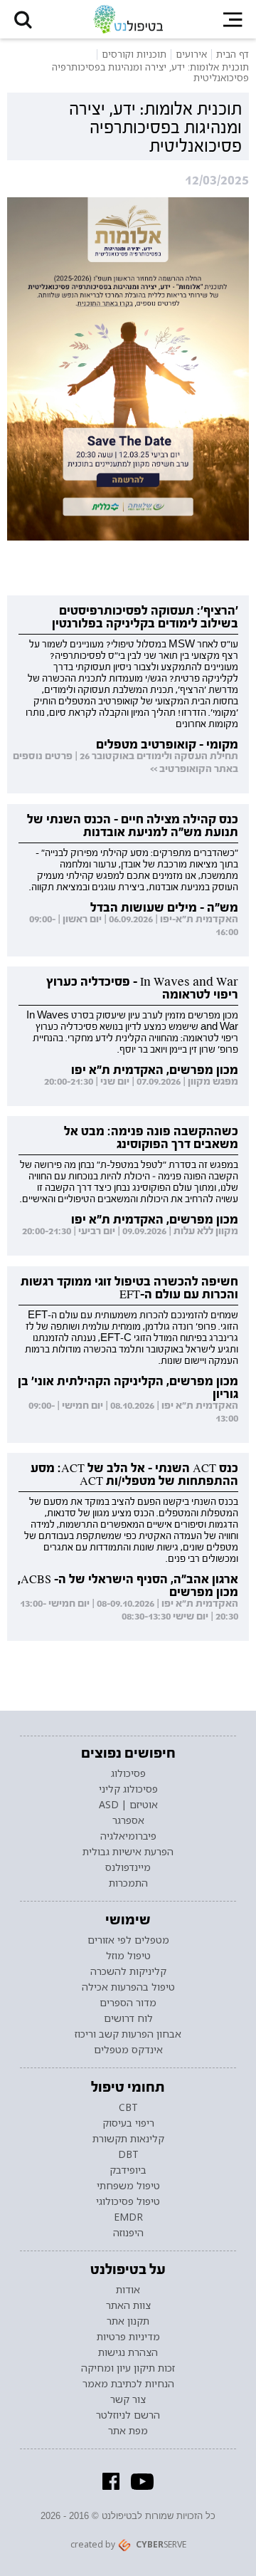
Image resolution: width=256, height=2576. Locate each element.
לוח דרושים (128, 2018)
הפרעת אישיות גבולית (128, 1852)
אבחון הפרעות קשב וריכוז (128, 2034)
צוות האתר (128, 2305)
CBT (128, 2107)
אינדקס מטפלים (128, 2050)
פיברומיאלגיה (128, 1836)
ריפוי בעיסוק (128, 2123)
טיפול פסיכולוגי (128, 2201)
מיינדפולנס (128, 1867)
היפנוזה (128, 2233)
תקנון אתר (128, 2321)
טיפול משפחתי (128, 2186)
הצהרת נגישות (128, 2352)
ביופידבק (128, 2170)
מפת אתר (128, 2431)
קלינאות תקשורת (128, 2139)
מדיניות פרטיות (128, 2337)
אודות (128, 2290)
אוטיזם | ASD (128, 1805)
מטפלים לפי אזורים (128, 1940)
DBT (128, 2154)
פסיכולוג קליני (128, 1789)
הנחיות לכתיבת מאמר (128, 2384)
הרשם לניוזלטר (128, 2415)
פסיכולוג (128, 1773)
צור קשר (128, 2399)
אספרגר (128, 1820)
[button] (23, 19)
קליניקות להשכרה (128, 1971)
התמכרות (128, 1883)
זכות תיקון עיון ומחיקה (128, 2368)
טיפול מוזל (128, 1956)
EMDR (128, 2217)
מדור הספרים (128, 2003)
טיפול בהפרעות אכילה (128, 1987)
